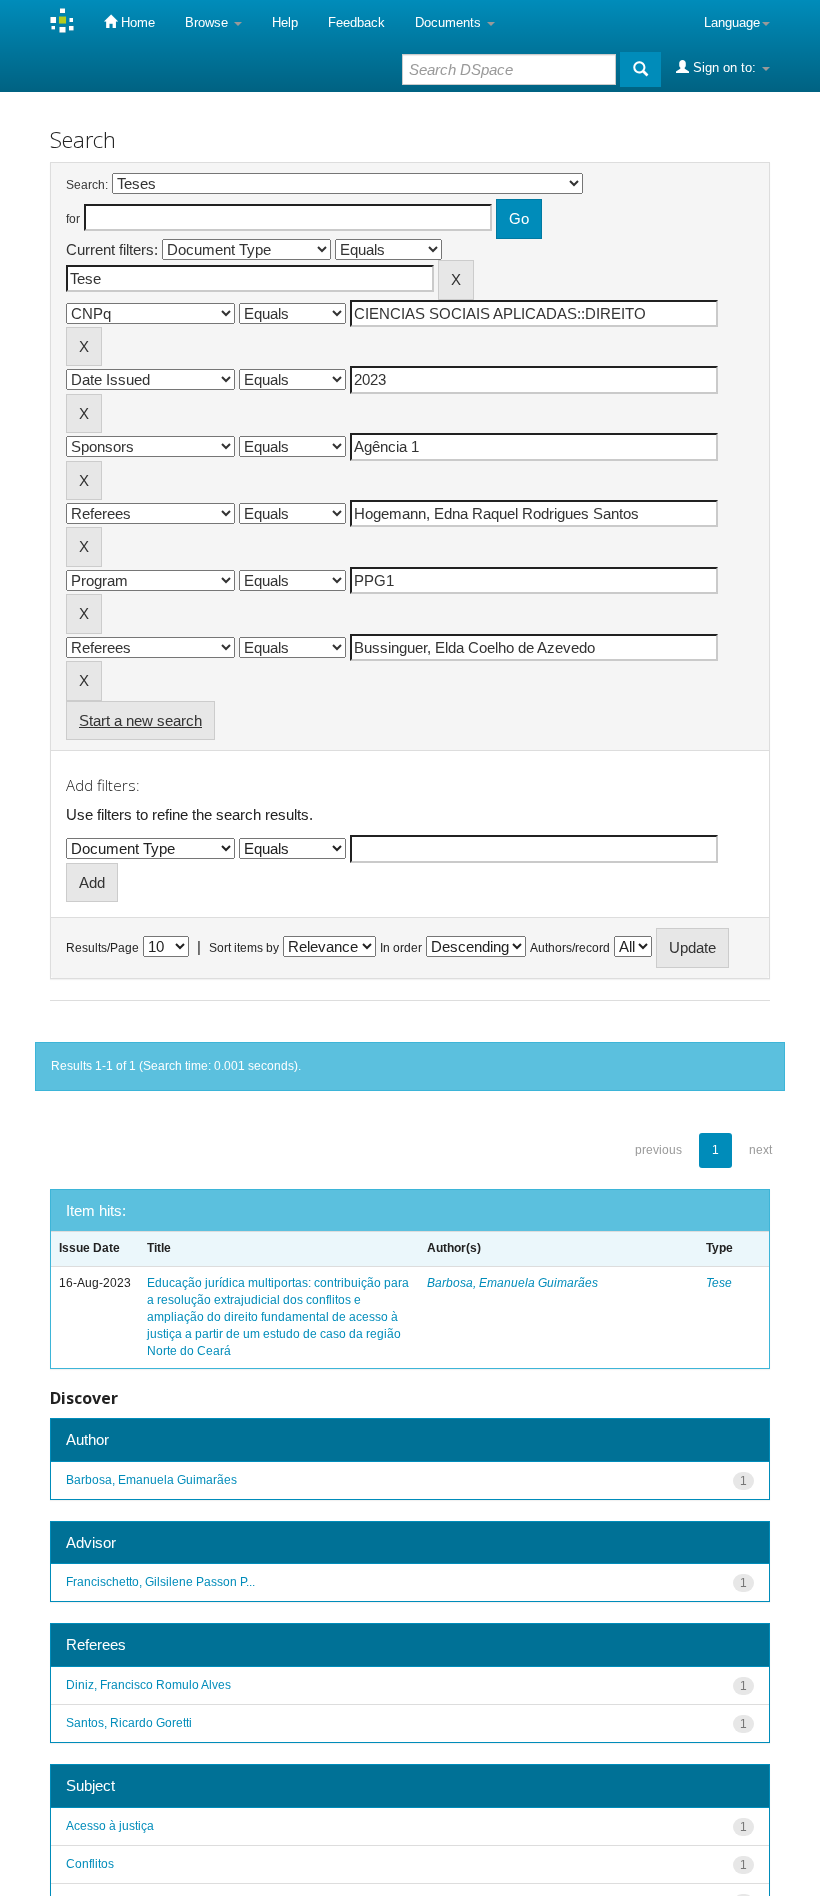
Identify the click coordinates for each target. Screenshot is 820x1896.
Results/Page (102, 948)
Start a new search (140, 720)
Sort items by (244, 948)
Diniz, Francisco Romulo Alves (148, 1685)
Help (285, 22)
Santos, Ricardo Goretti (129, 1723)
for (73, 219)
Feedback (356, 22)
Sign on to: (724, 67)
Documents (450, 22)
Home (136, 22)
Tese (719, 1283)
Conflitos (90, 1864)
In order (401, 948)
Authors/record (570, 948)
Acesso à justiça (110, 1826)
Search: (87, 185)
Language (732, 22)
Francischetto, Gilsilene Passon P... (160, 1582)
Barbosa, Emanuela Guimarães (512, 1283)
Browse (208, 22)
